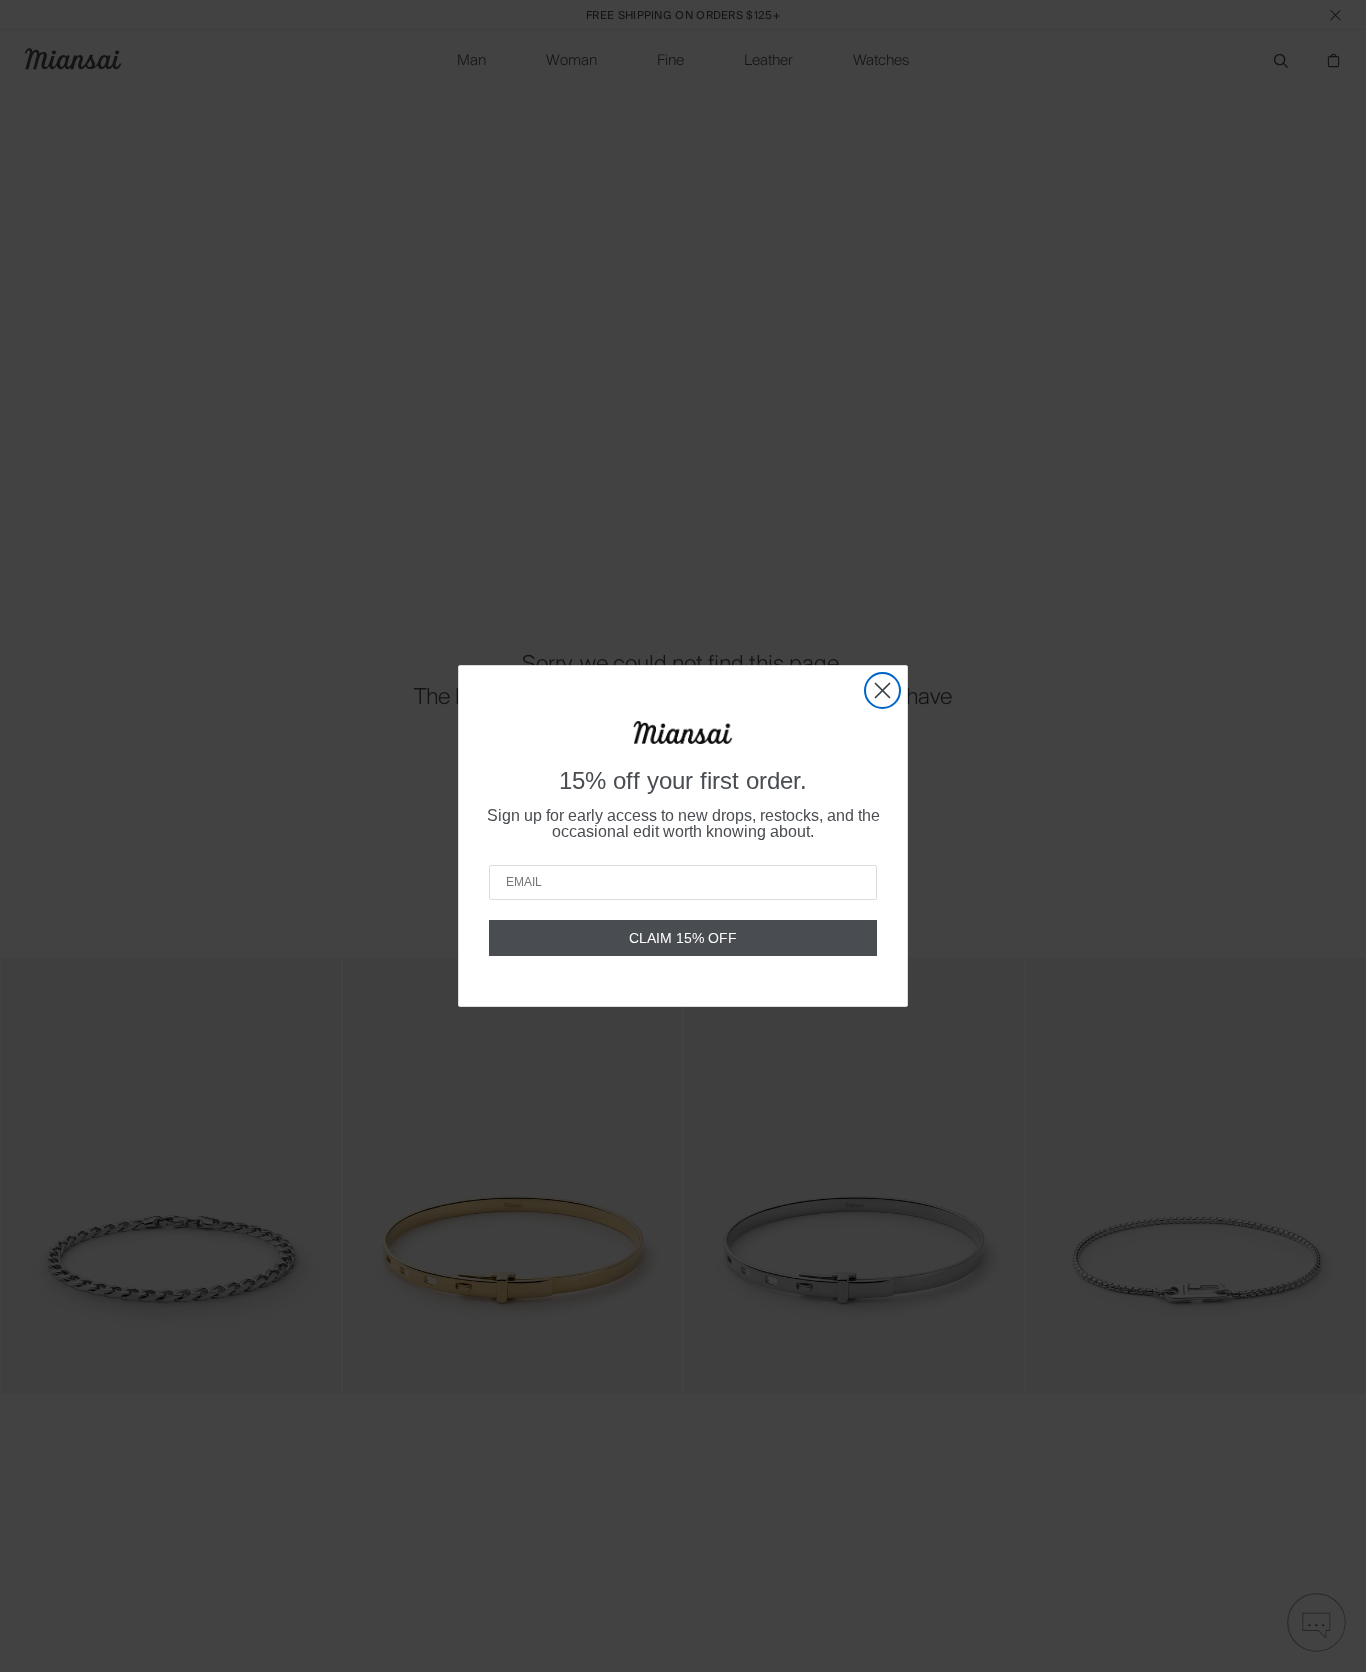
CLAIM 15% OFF (683, 938)
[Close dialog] (882, 690)
